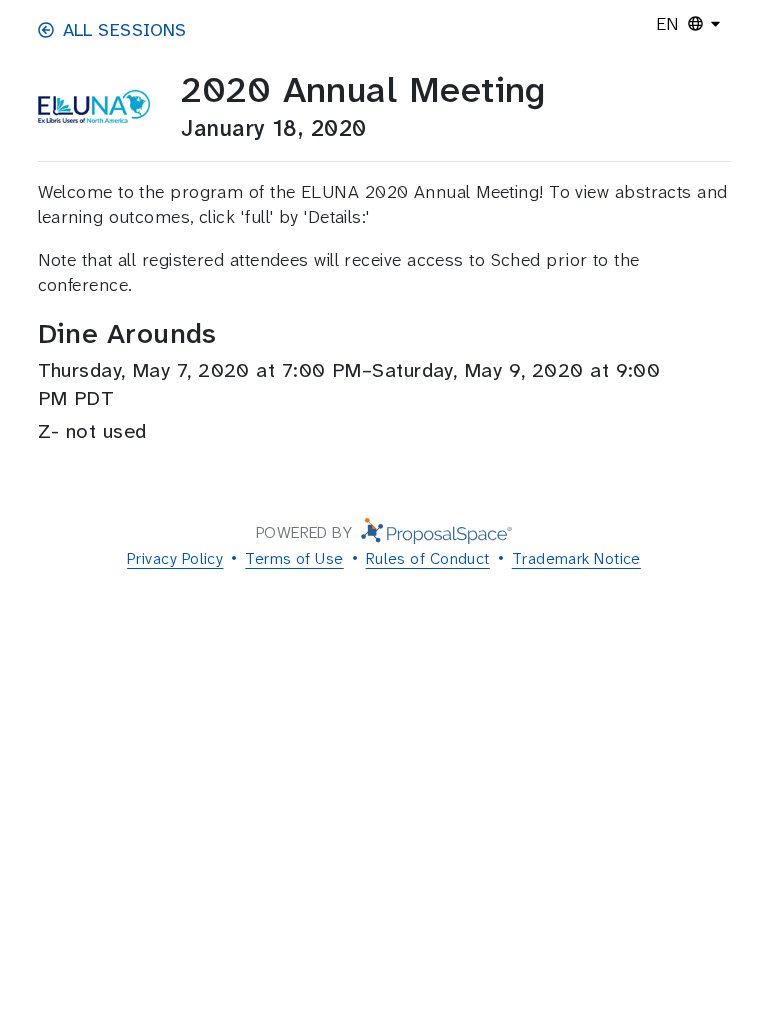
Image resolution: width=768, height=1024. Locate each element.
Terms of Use (294, 558)
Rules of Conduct (428, 558)
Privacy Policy (175, 558)
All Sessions (125, 30)
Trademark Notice (576, 558)
